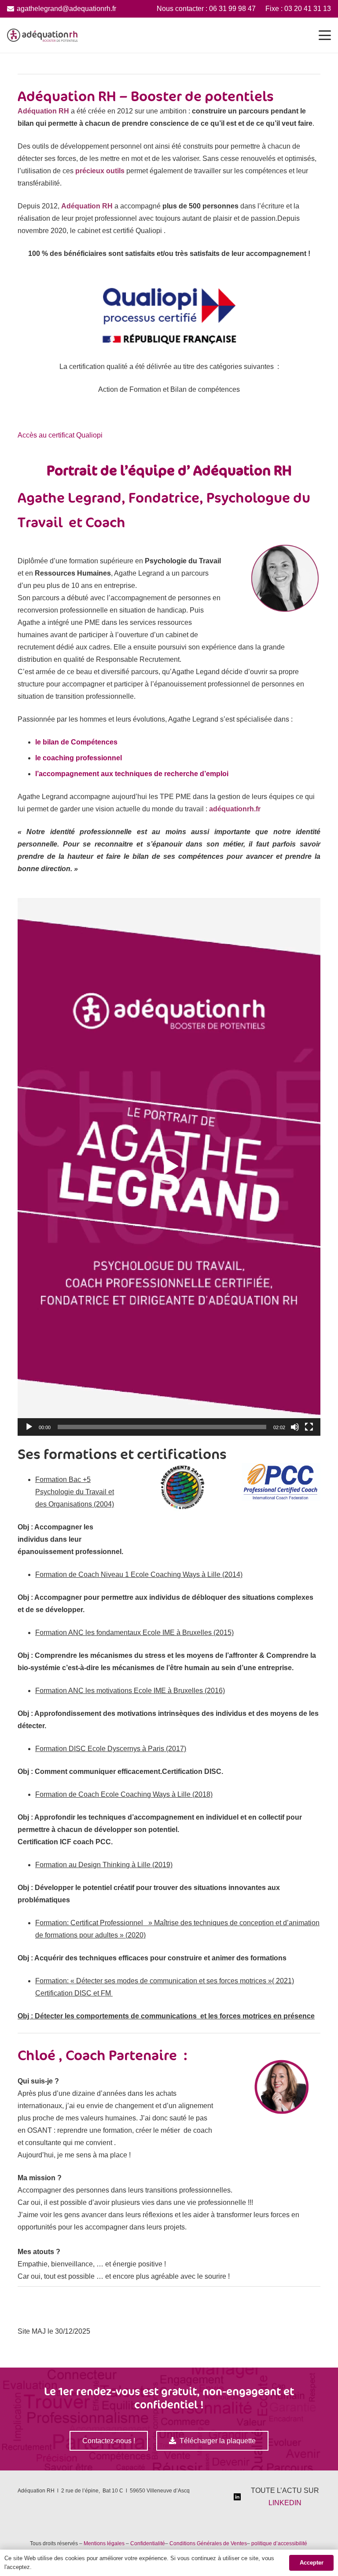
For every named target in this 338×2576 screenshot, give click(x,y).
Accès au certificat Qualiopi (61, 435)
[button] (325, 35)
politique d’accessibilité (280, 2543)
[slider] (162, 1427)
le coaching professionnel (79, 758)
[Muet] (295, 1427)
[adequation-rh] (42, 35)
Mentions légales (104, 2543)
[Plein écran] (309, 1427)
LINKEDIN (285, 2503)
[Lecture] (29, 1427)
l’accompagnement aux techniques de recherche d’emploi (132, 774)
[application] (169, 1167)
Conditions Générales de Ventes (208, 2543)
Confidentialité (148, 2543)
